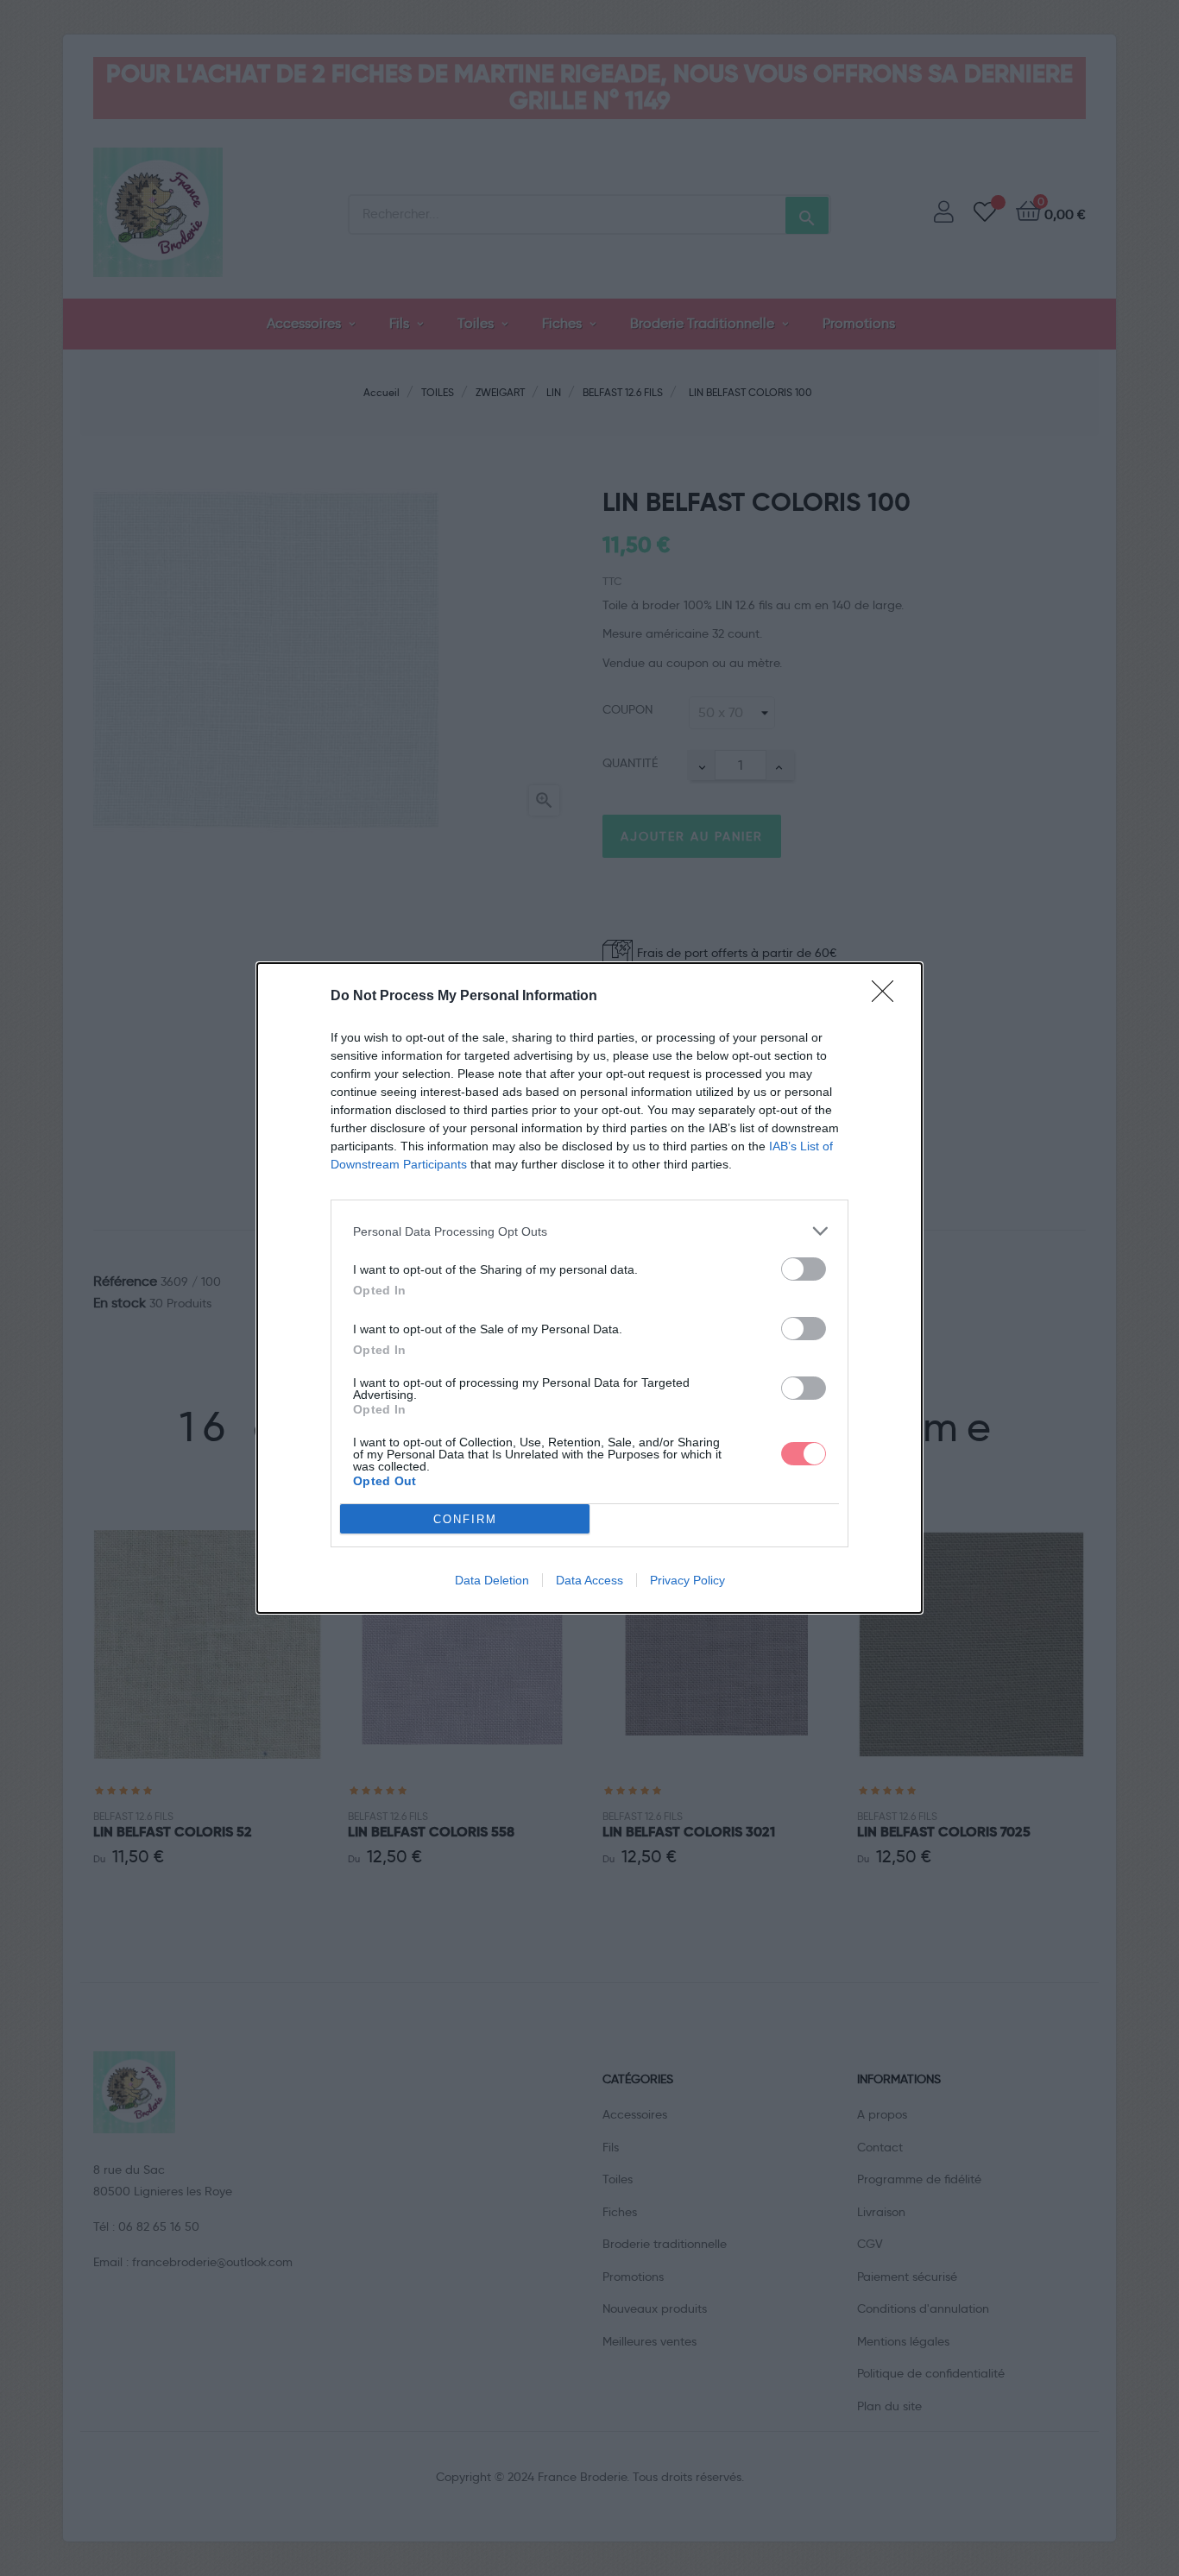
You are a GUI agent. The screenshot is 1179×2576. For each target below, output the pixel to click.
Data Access (589, 1580)
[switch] (804, 1269)
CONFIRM (465, 1519)
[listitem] (589, 1231)
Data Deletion (492, 1580)
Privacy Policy (687, 1580)
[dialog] (589, 1288)
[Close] (888, 997)
